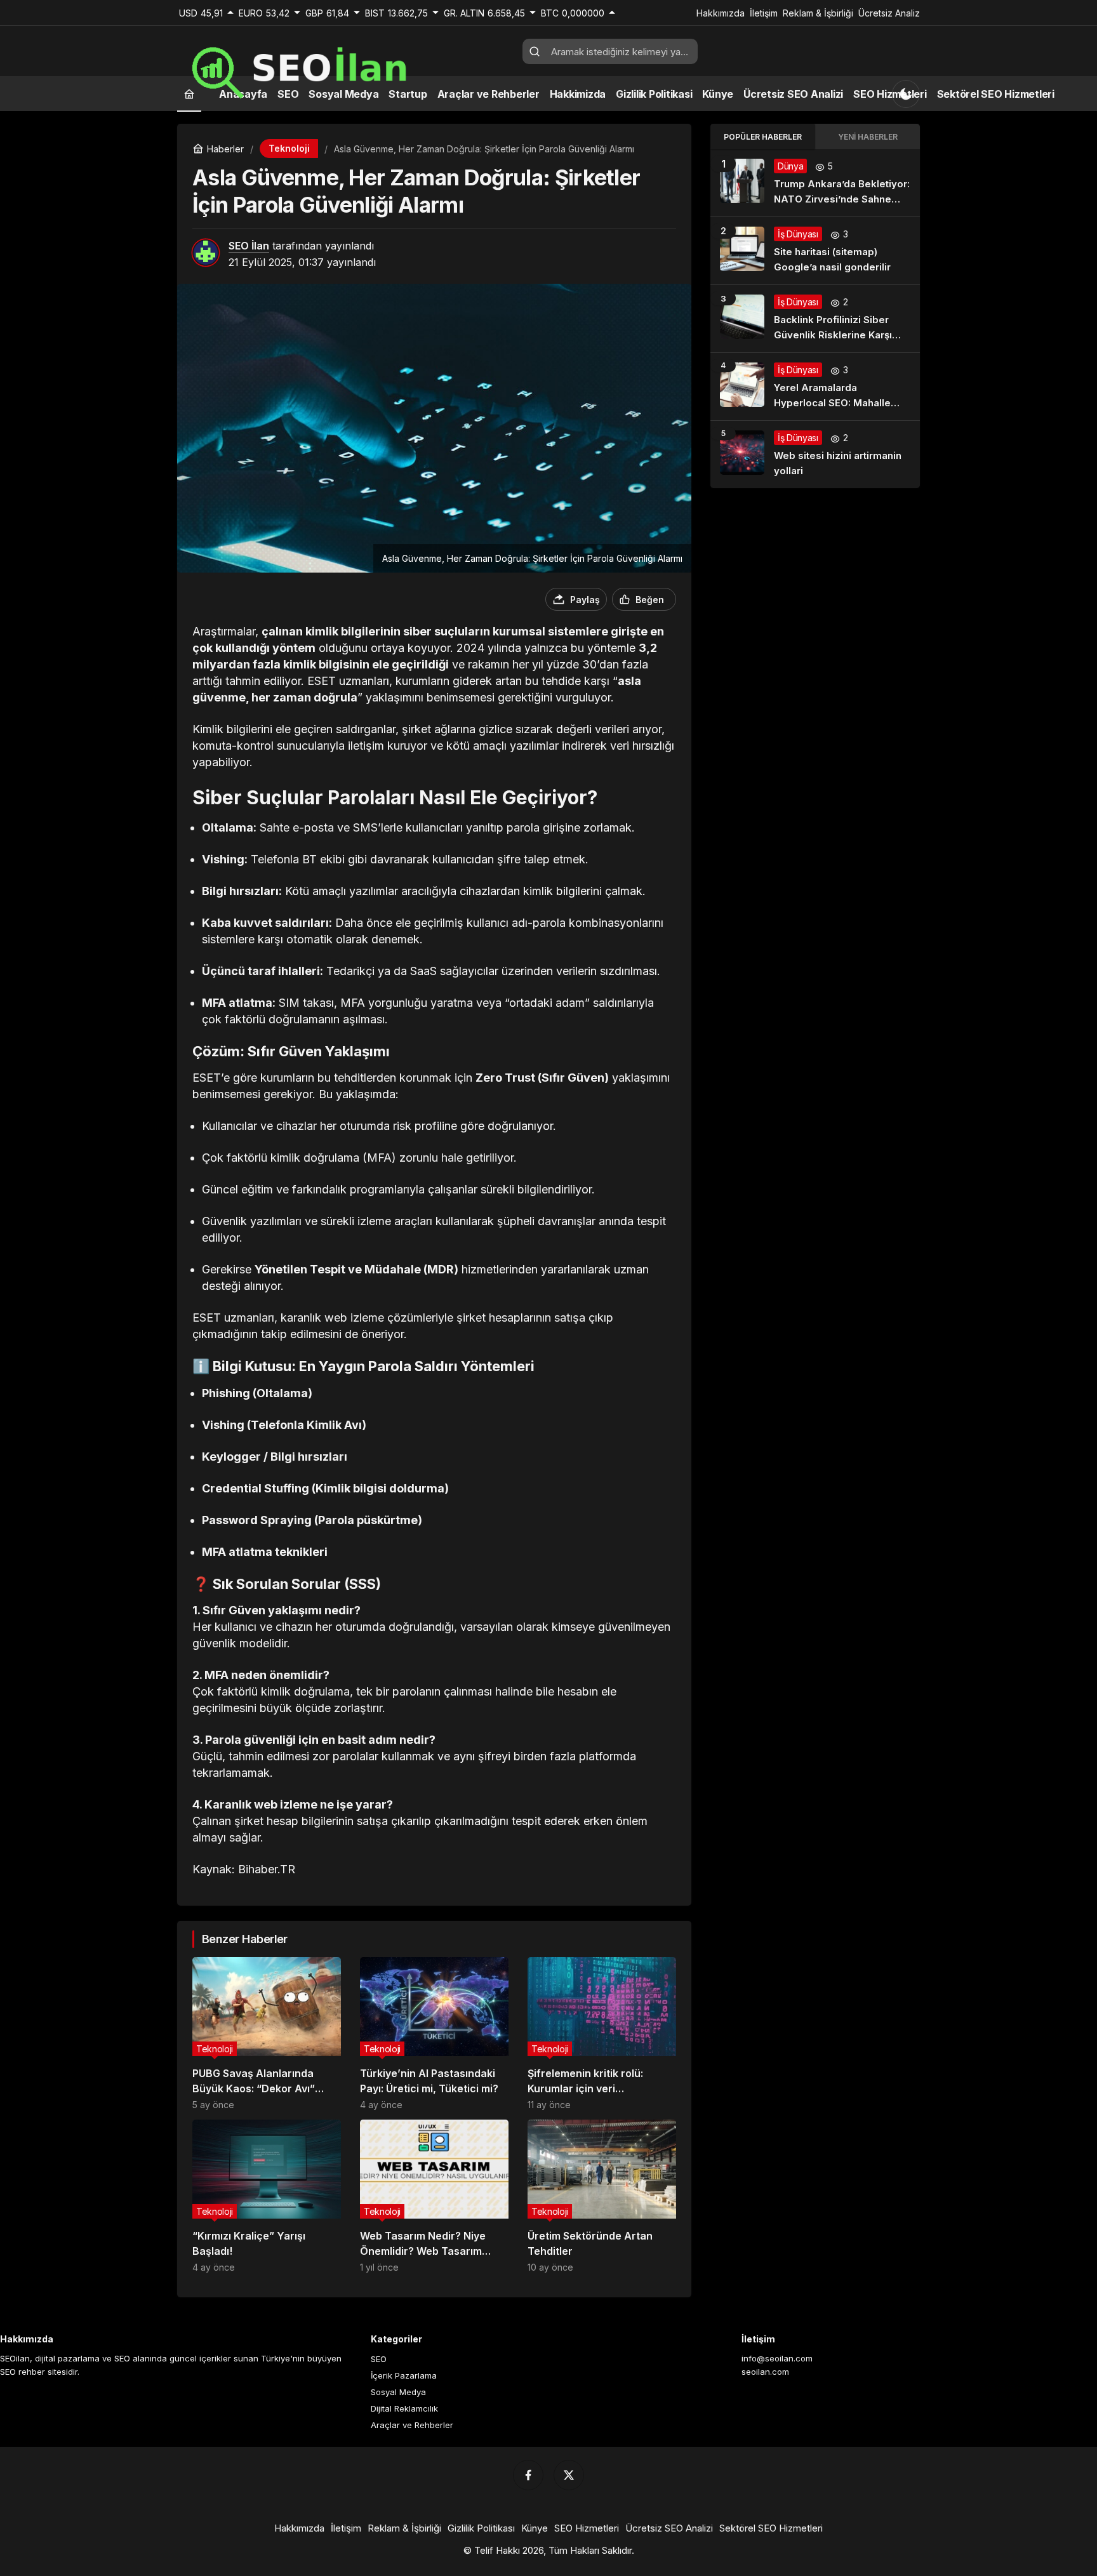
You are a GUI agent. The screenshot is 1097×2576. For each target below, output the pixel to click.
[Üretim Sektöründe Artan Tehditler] (602, 2196)
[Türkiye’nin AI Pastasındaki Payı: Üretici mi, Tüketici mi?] (434, 2034)
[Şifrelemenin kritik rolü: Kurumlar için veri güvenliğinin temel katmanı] (602, 2034)
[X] (569, 2475)
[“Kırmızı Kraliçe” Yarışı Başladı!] (267, 2196)
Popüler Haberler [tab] (763, 137)
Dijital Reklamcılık (404, 2408)
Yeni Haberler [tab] (868, 137)
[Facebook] (528, 2475)
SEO (379, 2359)
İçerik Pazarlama (404, 2375)
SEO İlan (249, 246)
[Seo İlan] (345, 67)
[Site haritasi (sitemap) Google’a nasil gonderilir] (815, 251)
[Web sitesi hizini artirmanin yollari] (815, 455)
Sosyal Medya (398, 2392)
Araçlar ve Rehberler (412, 2425)
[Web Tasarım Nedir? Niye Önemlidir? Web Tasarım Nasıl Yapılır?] (434, 2196)
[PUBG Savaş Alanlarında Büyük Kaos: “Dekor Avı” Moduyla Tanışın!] (267, 2034)
